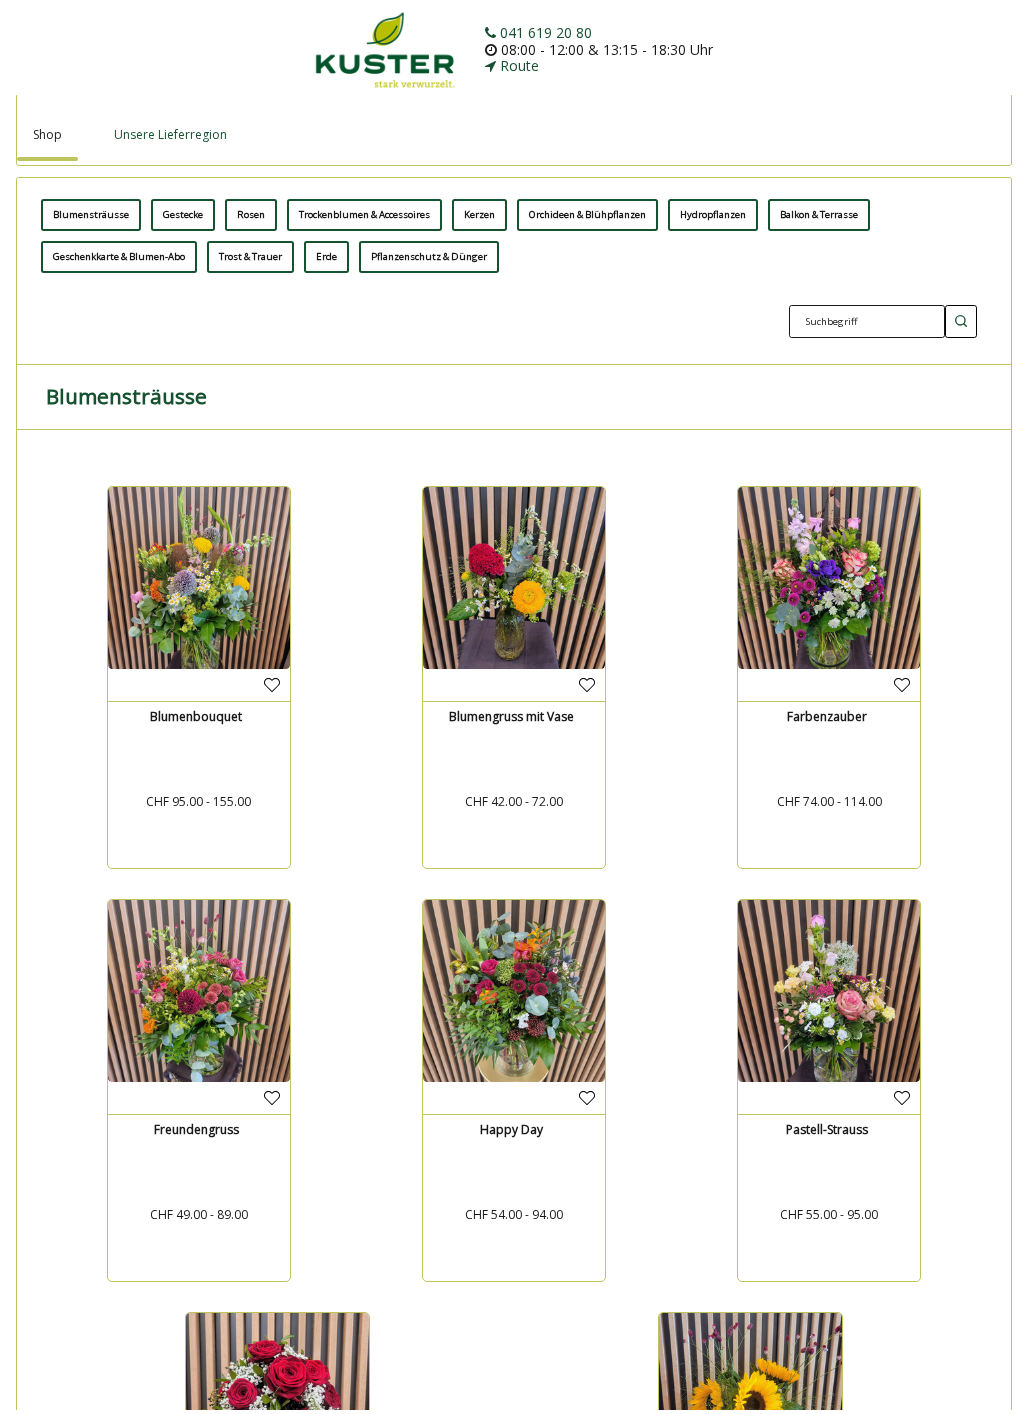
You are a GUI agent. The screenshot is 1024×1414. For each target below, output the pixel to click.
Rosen (251, 214)
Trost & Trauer (250, 256)
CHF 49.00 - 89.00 (199, 1214)
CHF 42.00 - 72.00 (514, 801)
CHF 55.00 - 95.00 (829, 1214)
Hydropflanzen (713, 214)
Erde (326, 256)
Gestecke (183, 214)
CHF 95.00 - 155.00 (198, 801)
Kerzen (479, 214)
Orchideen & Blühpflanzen (587, 214)
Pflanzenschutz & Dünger (429, 256)
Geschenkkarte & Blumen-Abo (119, 256)
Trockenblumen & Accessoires (364, 214)
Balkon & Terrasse (819, 214)
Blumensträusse (91, 214)
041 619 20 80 (544, 32)
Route (517, 65)
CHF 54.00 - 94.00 (514, 1214)
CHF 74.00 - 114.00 (829, 801)
